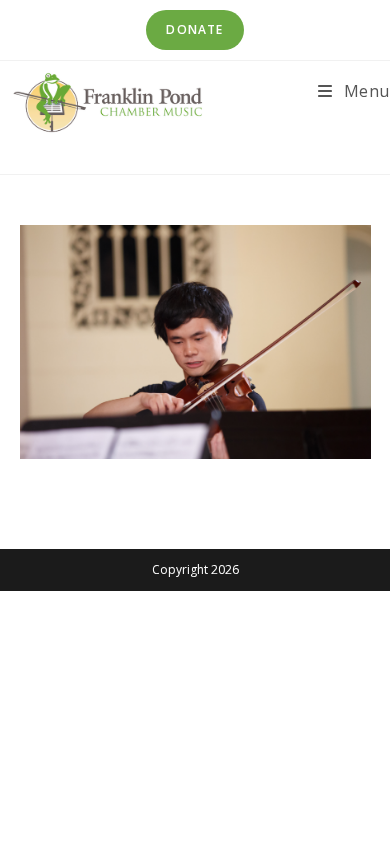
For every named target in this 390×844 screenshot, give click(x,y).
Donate (194, 29)
